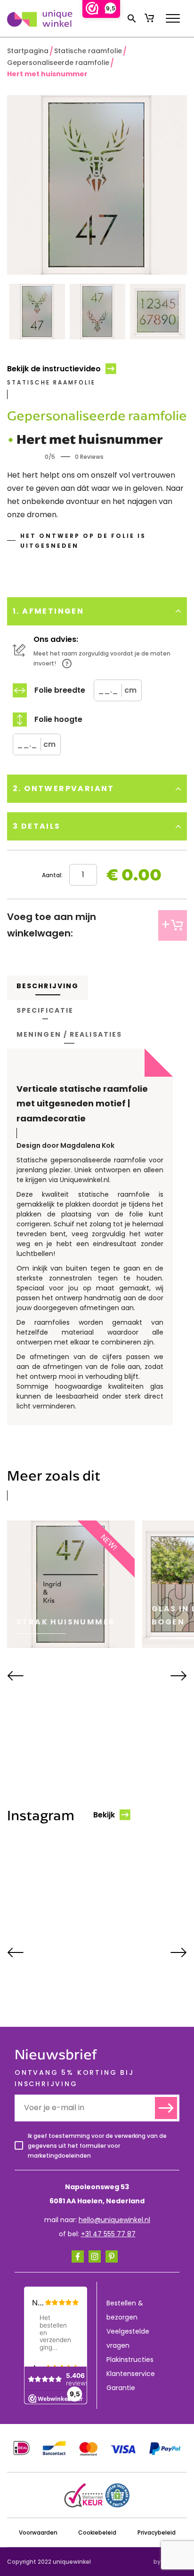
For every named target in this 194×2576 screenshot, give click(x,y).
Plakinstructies (130, 2360)
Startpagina (28, 51)
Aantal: (52, 875)
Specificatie (45, 1010)
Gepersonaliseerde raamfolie (58, 63)
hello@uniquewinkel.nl (114, 2220)
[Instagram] (95, 2256)
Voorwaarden (38, 2532)
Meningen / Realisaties (69, 1034)
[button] (132, 18)
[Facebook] (78, 2256)
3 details (37, 826)
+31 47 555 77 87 (108, 2234)
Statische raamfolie (88, 51)
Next (179, 1676)
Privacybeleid (157, 2532)
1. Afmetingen (48, 611)
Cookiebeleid (97, 2532)
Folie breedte (60, 690)
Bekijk (104, 1815)
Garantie (121, 2388)
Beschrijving (48, 986)
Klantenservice (131, 2374)
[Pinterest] (112, 2256)
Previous (15, 1676)
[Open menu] (173, 18)
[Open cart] (149, 18)
